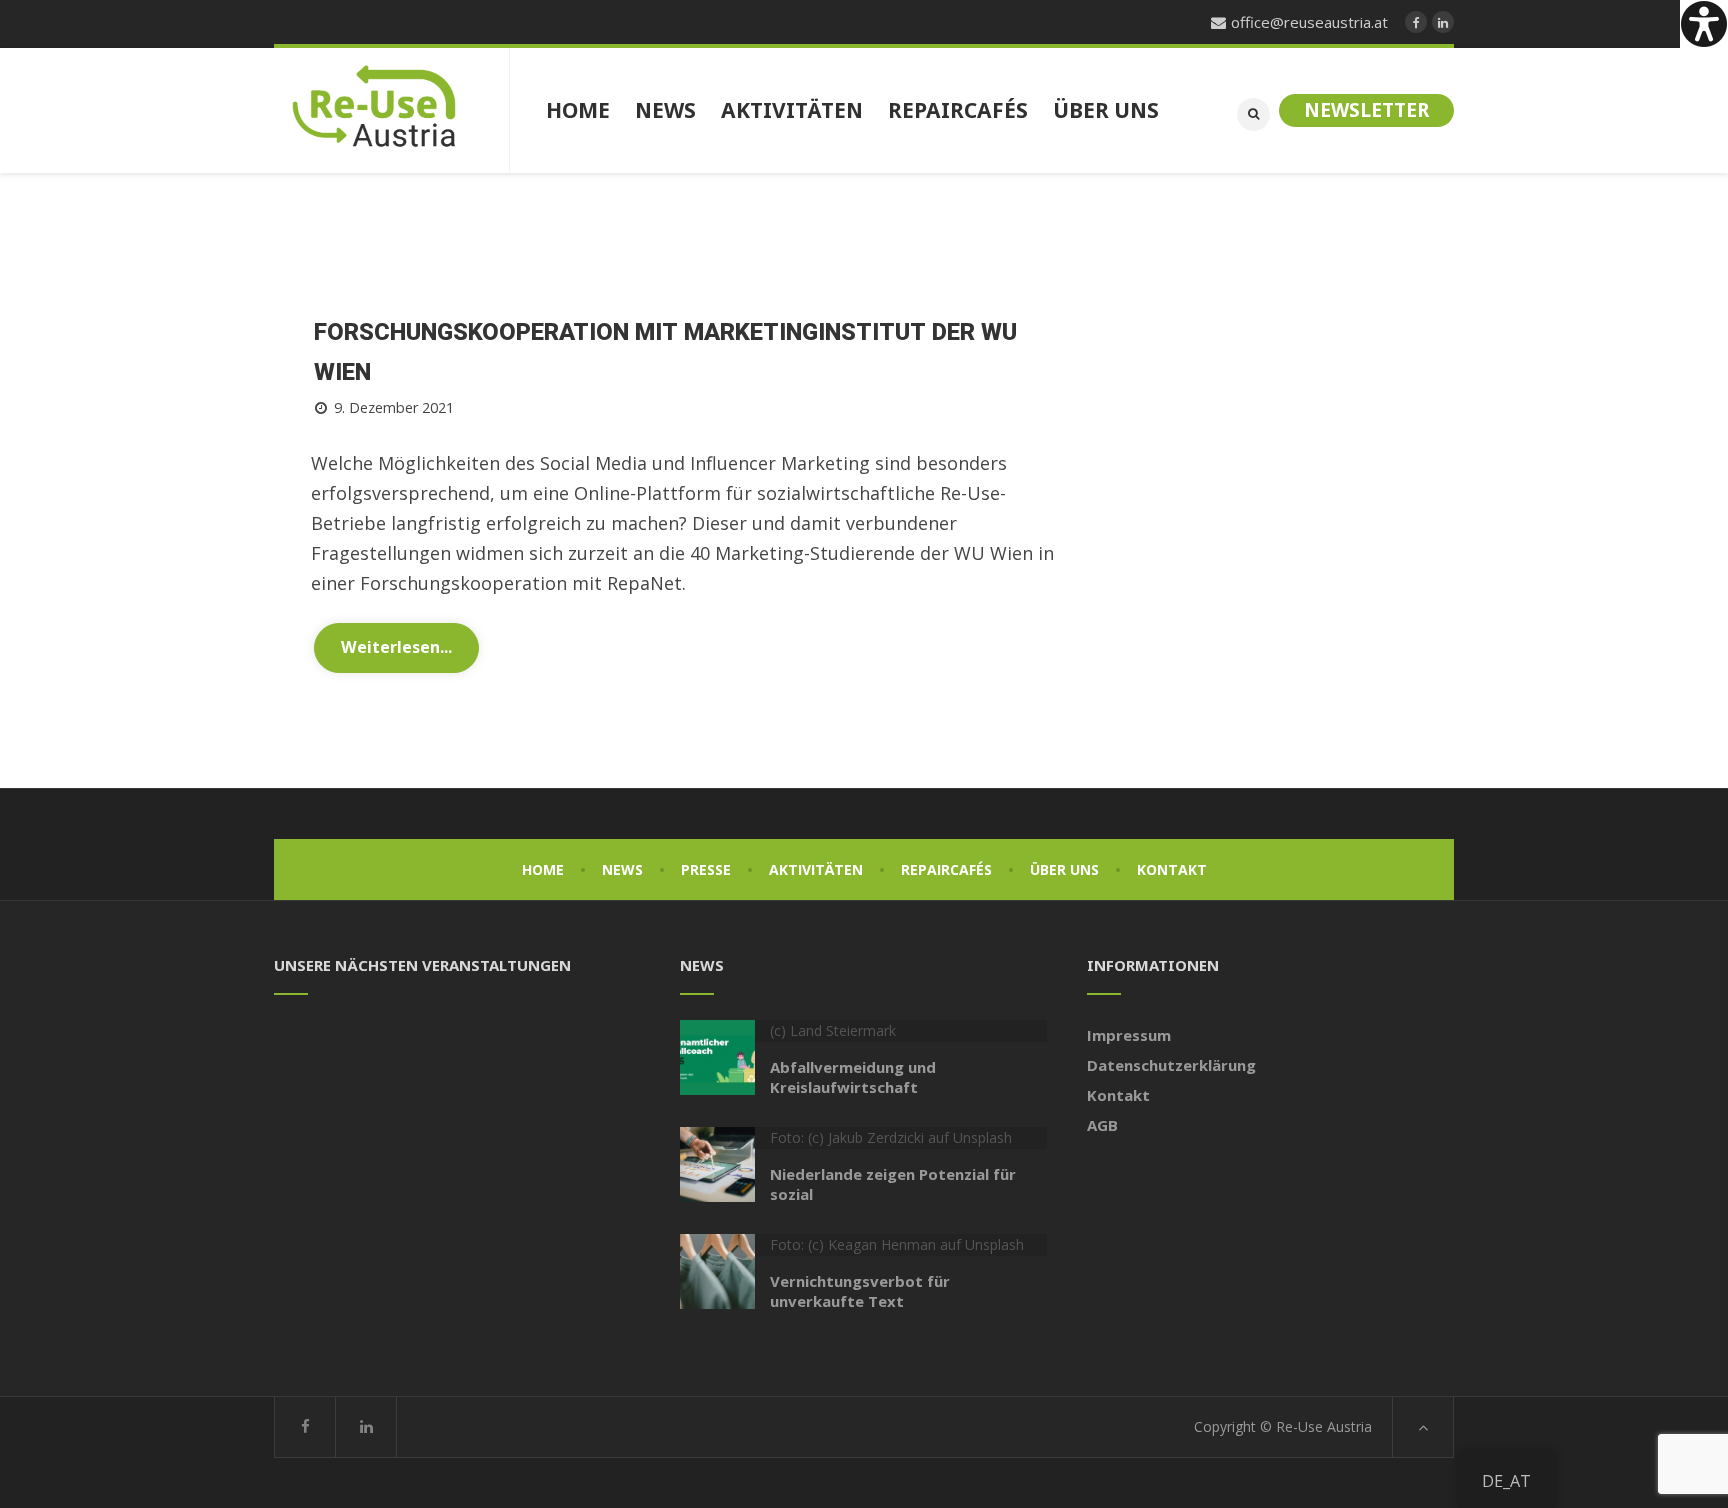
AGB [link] (1102, 1125)
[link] (1704, 24)
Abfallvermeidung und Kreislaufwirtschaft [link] (853, 1077)
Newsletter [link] (1366, 110)
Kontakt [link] (1172, 869)
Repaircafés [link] (946, 869)
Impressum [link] (1129, 1035)
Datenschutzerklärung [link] (1171, 1065)
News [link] (622, 869)
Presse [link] (706, 869)
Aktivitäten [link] (816, 869)
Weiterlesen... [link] (396, 647)
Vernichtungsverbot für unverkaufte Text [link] (860, 1291)
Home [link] (543, 869)
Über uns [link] (1064, 869)
